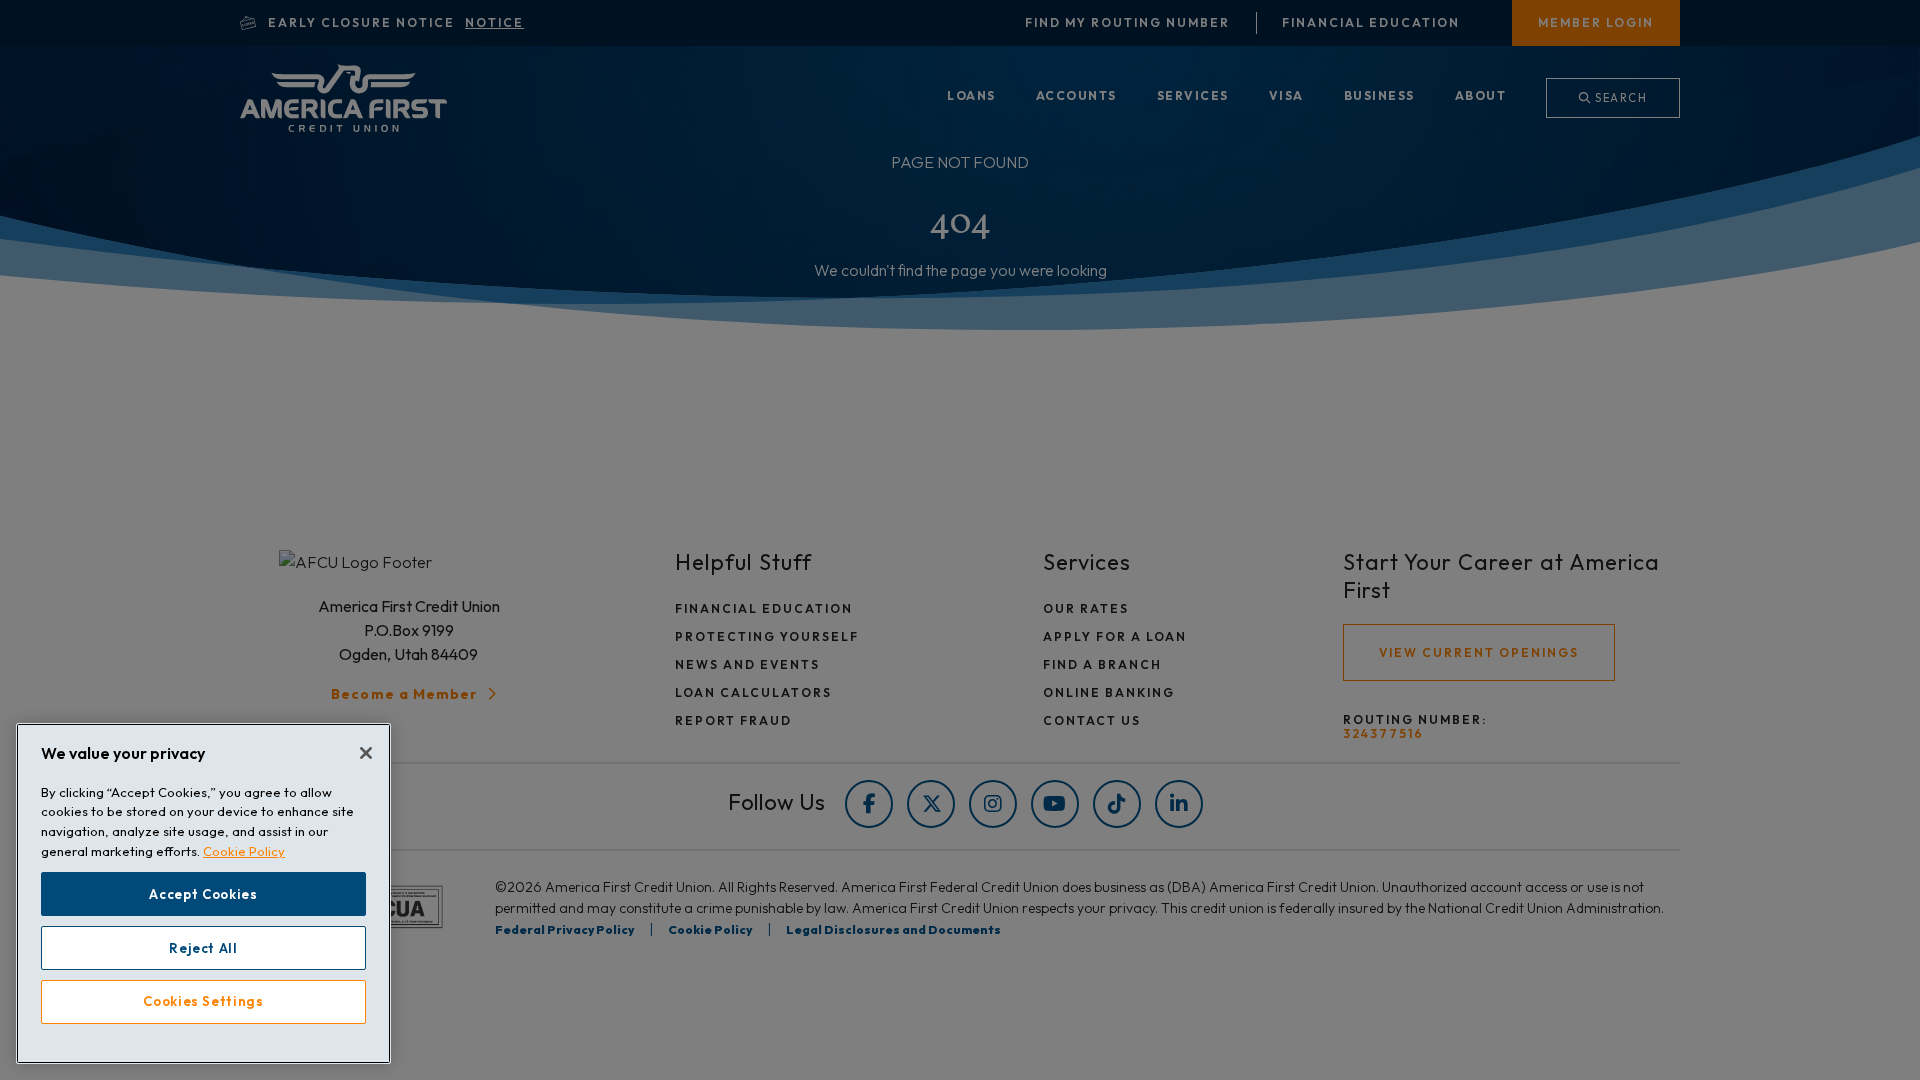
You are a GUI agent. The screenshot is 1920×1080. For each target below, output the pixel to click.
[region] (203, 893)
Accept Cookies (203, 894)
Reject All (203, 948)
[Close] (366, 753)
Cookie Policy (244, 851)
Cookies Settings (203, 1002)
